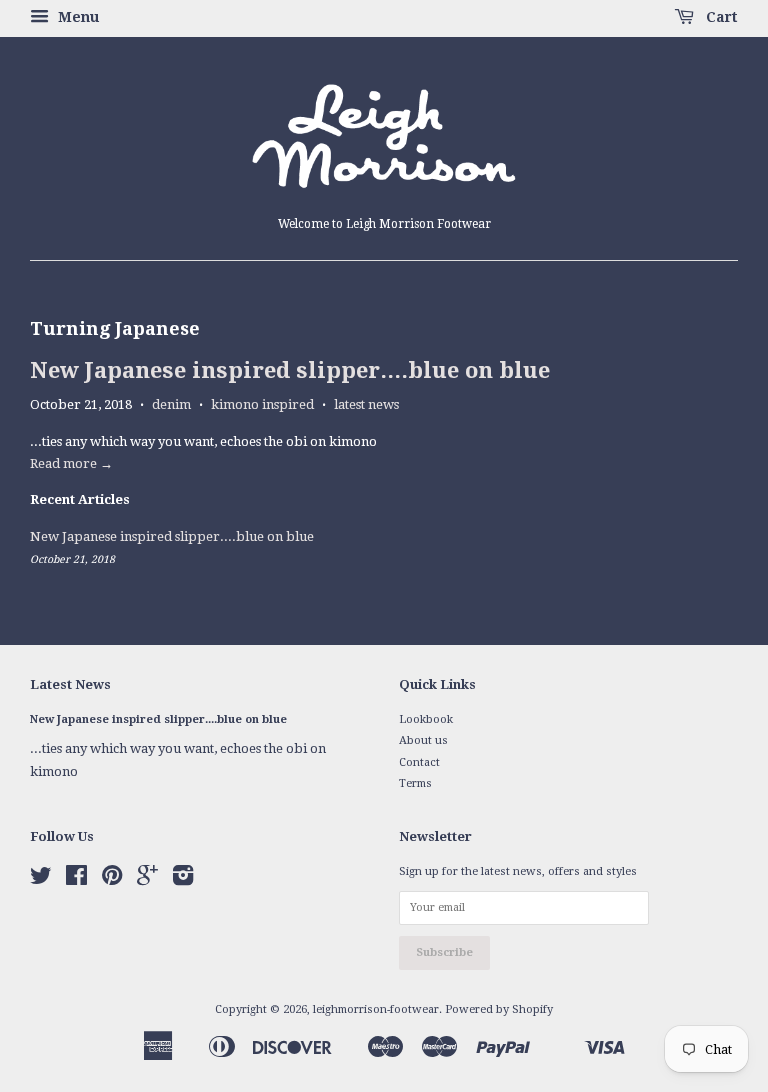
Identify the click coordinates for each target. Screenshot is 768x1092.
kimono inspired (262, 404)
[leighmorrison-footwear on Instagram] (183, 880)
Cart (720, 17)
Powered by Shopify (499, 1009)
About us (423, 740)
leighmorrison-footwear (376, 1009)
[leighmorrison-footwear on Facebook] (76, 880)
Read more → (71, 463)
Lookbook (426, 719)
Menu (76, 17)
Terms (415, 783)
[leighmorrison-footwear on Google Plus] (147, 880)
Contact (419, 762)
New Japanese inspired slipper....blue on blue (290, 370)
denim (171, 404)
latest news (366, 404)
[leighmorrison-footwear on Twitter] (41, 880)
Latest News (70, 684)
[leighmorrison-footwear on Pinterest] (112, 880)
